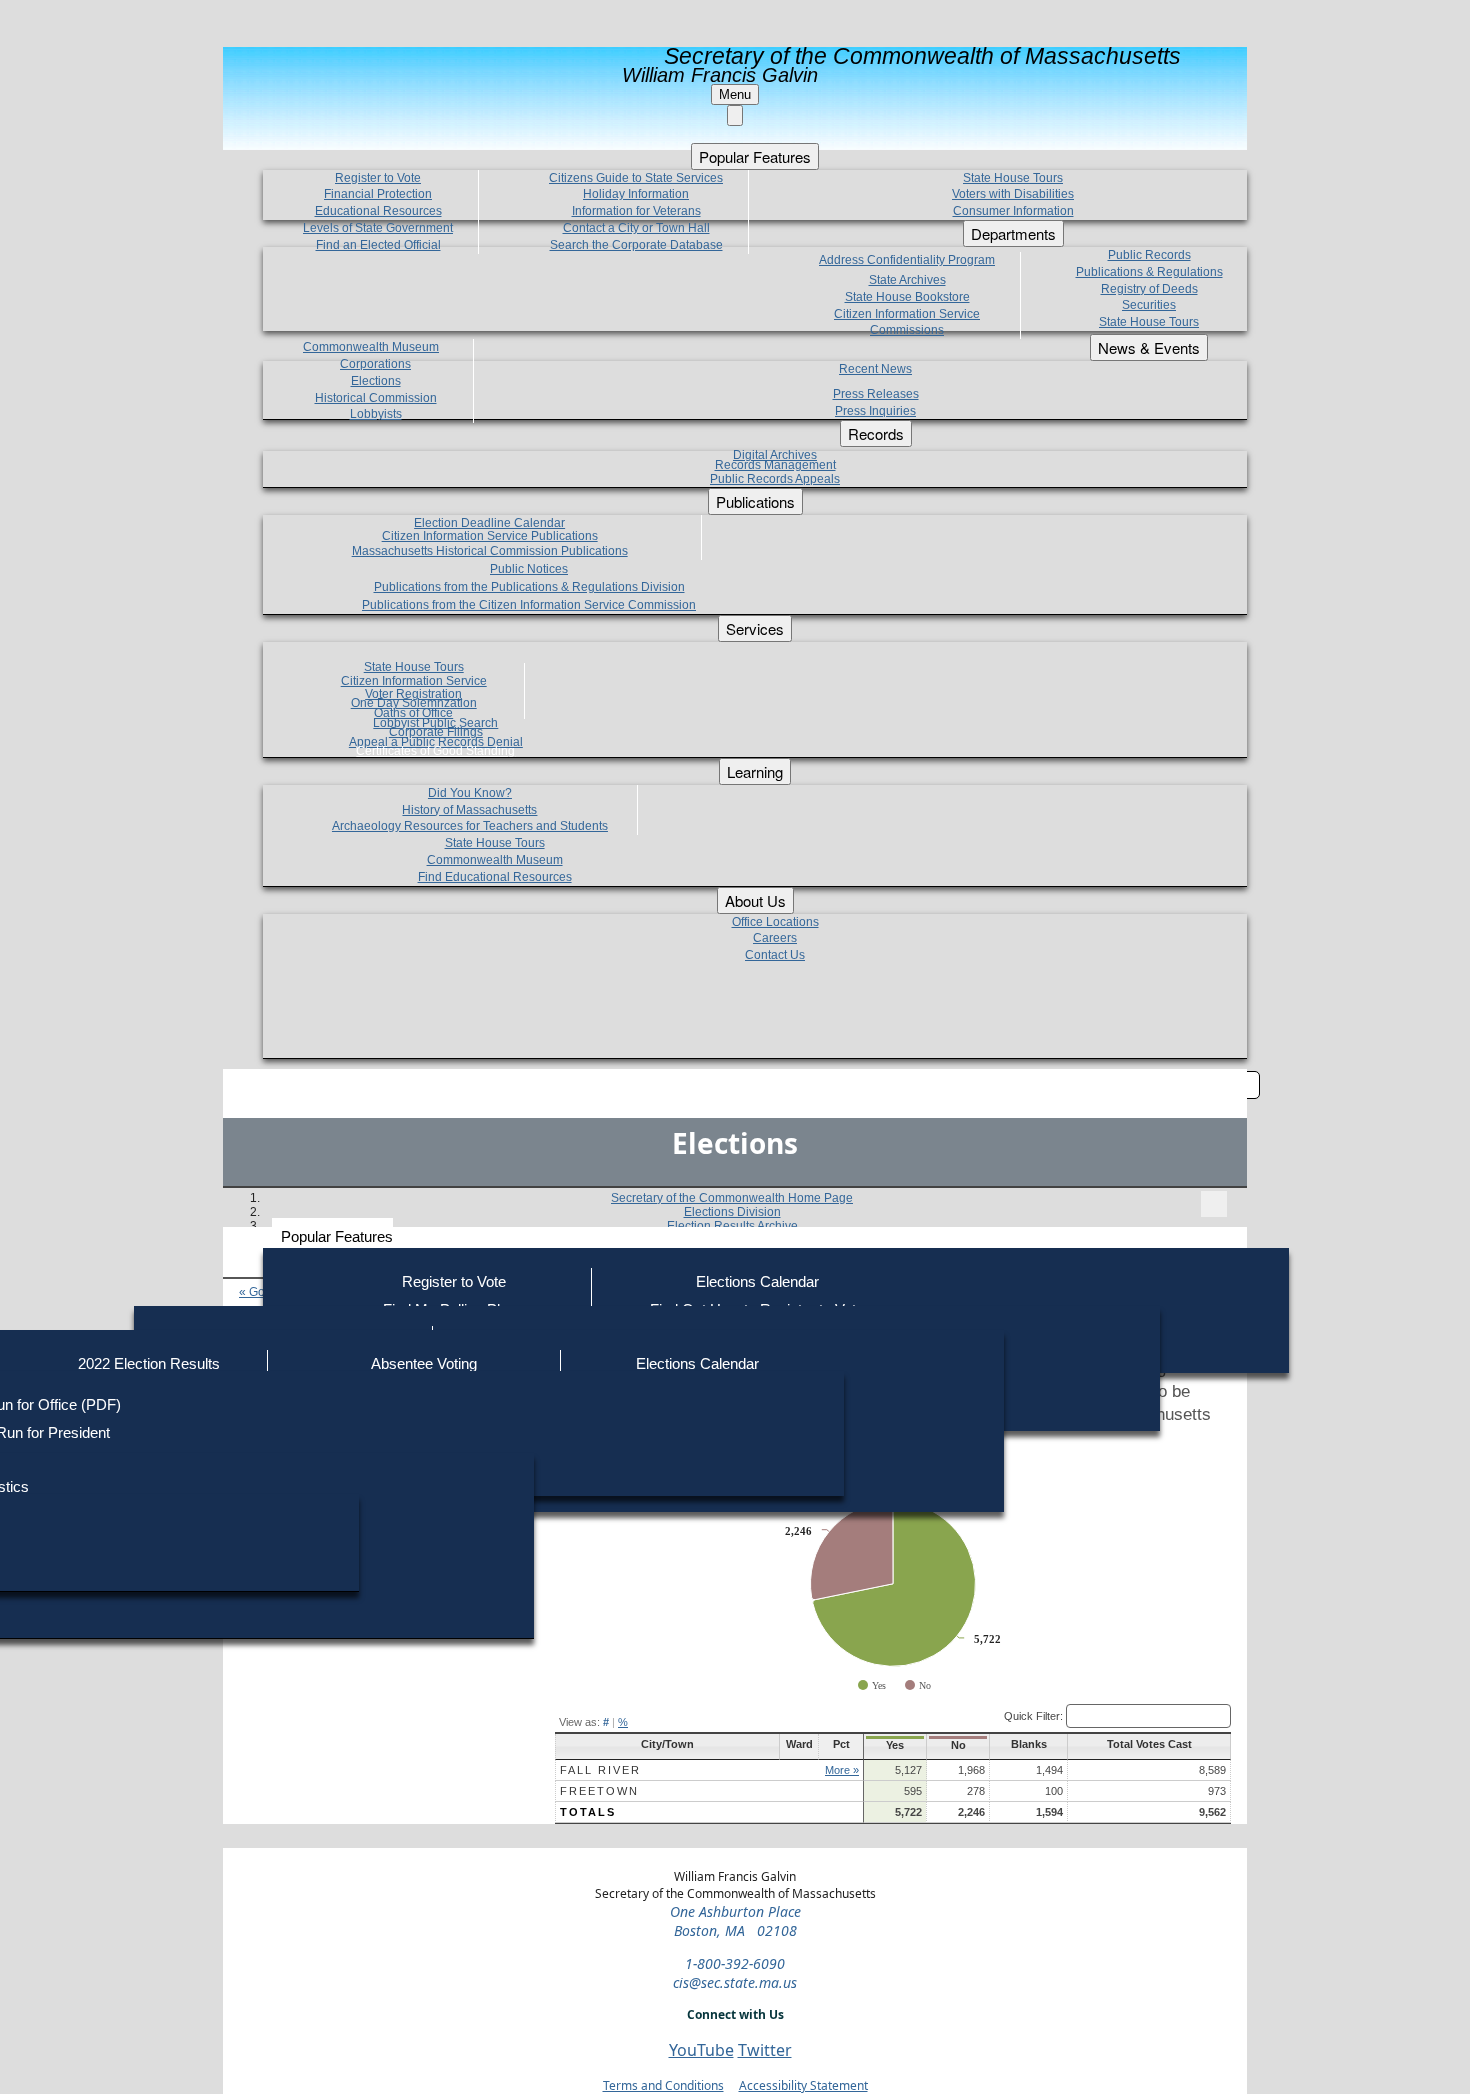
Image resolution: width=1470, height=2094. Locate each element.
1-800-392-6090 (735, 1963)
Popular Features (337, 1236)
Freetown (599, 1791)
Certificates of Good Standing (435, 751)
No (958, 1745)
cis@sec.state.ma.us (735, 1982)
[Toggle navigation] (1214, 1204)
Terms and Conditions (663, 2085)
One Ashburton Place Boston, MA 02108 (735, 1921)
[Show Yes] (872, 1685)
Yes (895, 1745)
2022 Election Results (149, 1363)
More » (842, 1770)
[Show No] (918, 1685)
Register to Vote (454, 1281)
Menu (735, 94)
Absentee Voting (424, 1363)
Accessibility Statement (803, 2085)
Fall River (600, 1770)
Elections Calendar (757, 1281)
